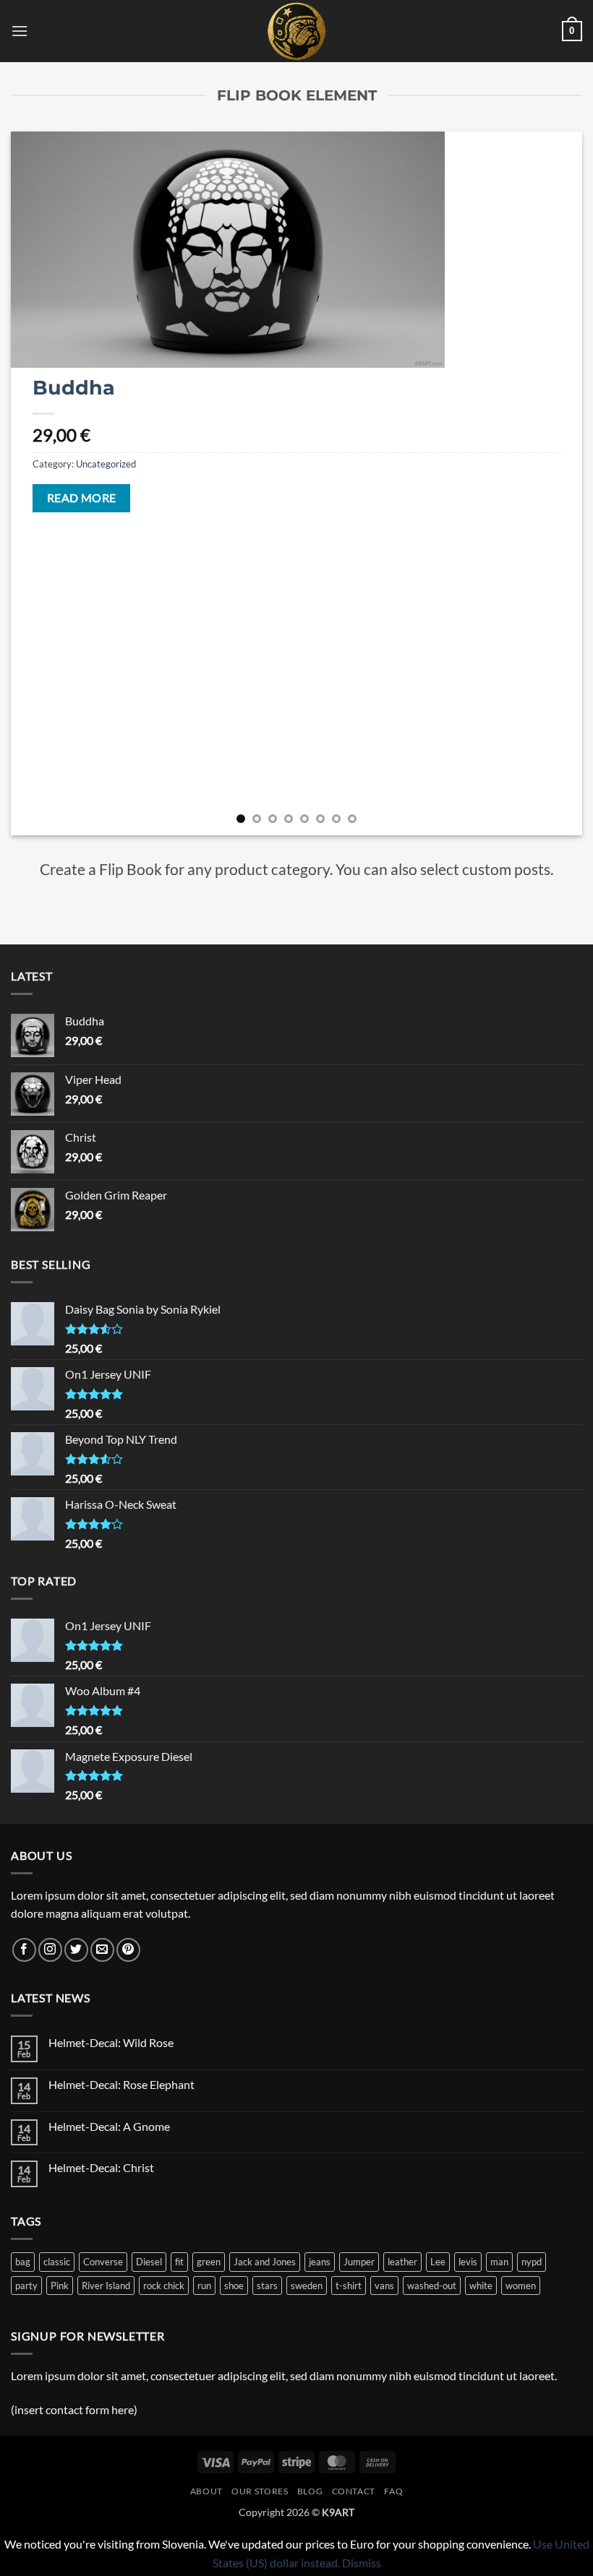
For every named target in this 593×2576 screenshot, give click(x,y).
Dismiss (362, 2563)
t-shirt (349, 2286)
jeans (320, 2262)
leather (402, 2262)
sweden (307, 2286)
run (204, 2286)
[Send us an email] (102, 1950)
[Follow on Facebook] (24, 1950)
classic (57, 2262)
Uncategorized (106, 464)
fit (179, 2262)
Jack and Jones (265, 2262)
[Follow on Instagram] (50, 1950)
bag (23, 2262)
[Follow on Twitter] (76, 1950)
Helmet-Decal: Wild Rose (111, 2042)
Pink (60, 2286)
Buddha (74, 388)
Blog (310, 2491)
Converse (103, 2262)
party (26, 2286)
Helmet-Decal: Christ (101, 2167)
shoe (234, 2286)
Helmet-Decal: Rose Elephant (121, 2084)
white (481, 2286)
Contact (354, 2491)
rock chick (164, 2286)
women (521, 2286)
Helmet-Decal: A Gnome (109, 2126)
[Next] (553, 484)
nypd (532, 2262)
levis (468, 2262)
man (499, 2262)
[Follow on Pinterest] (128, 1950)
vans (384, 2286)
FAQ (393, 2491)
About (206, 2491)
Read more (82, 498)
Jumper (359, 2262)
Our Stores (260, 2491)
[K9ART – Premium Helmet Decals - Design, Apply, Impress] (296, 31)
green (209, 2262)
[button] (20, 31)
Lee (438, 2262)
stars (267, 2286)
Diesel (149, 2262)
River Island (106, 2286)
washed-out (432, 2286)
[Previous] (40, 484)
